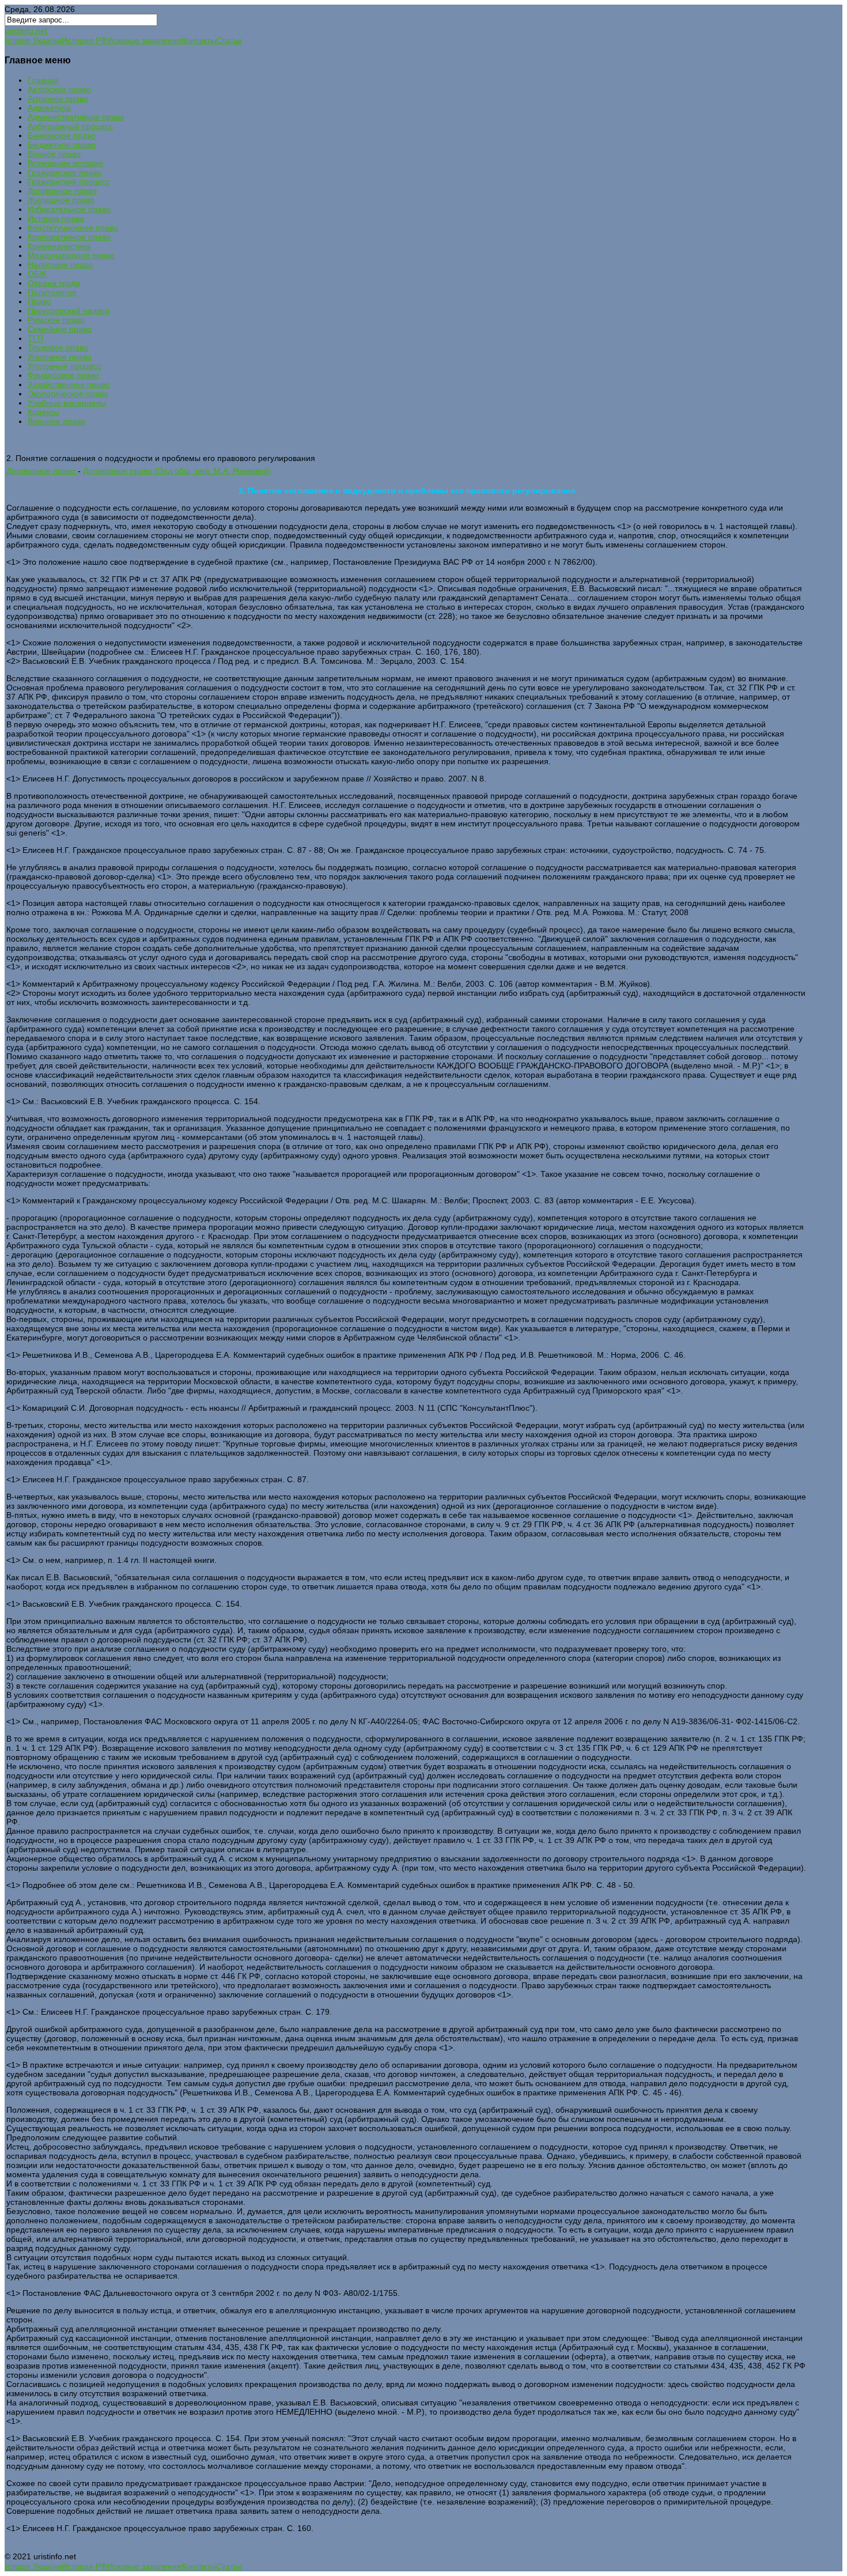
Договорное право (42, 471)
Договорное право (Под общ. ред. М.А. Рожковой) (177, 471)
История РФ (84, 40)
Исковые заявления (144, 40)
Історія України (33, 40)
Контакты (199, 40)
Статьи (229, 40)
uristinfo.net (26, 31)
